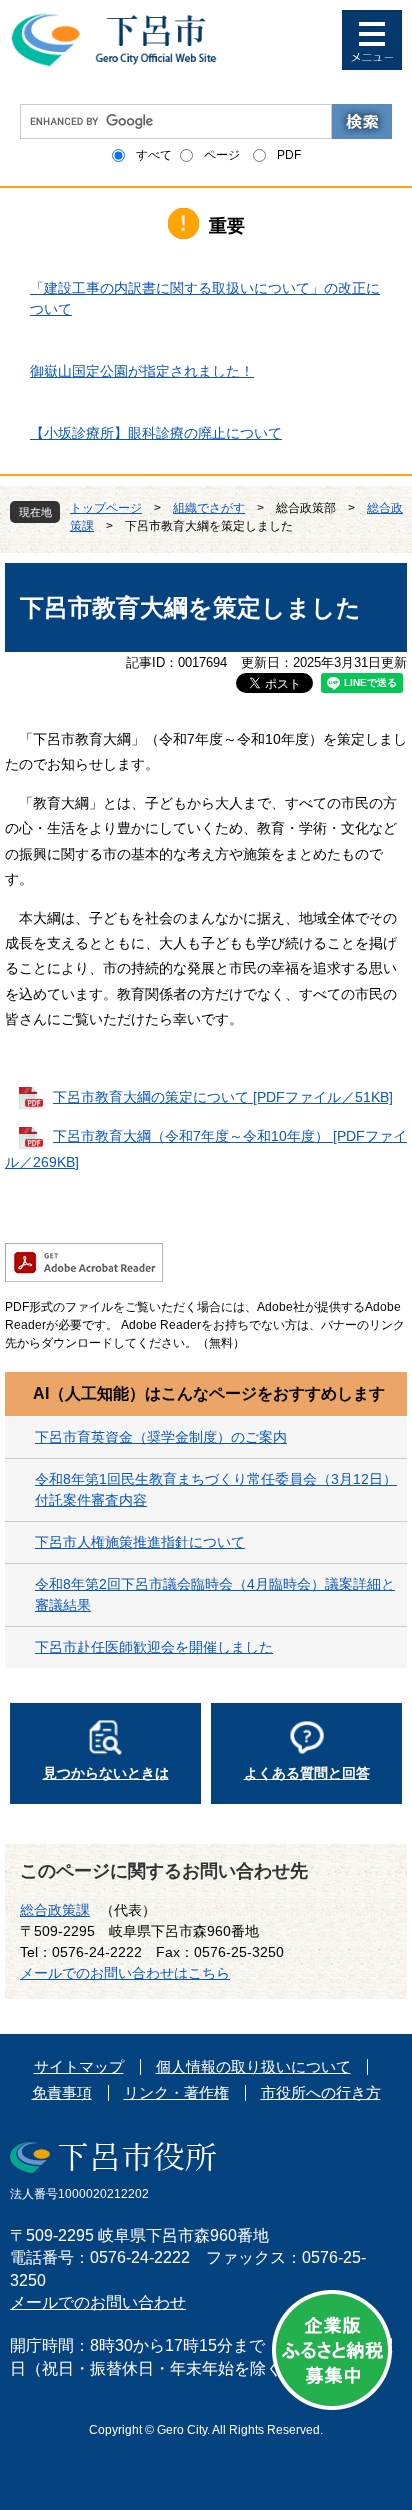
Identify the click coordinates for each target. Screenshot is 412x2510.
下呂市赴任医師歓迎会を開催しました (154, 1647)
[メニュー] (372, 40)
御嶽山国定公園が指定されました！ (142, 371)
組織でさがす (209, 508)
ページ (222, 155)
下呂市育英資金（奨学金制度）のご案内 (161, 1437)
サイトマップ (79, 2066)
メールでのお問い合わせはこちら (125, 1973)
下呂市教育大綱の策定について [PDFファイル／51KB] (223, 1097)
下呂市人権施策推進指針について (140, 1542)
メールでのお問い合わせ (98, 2302)
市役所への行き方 (321, 2092)
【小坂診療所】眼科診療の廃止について (156, 433)
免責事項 (62, 2092)
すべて (154, 155)
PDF (289, 155)
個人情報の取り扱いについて (253, 2066)
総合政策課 (55, 1910)
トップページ (106, 508)
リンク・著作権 (176, 2092)
